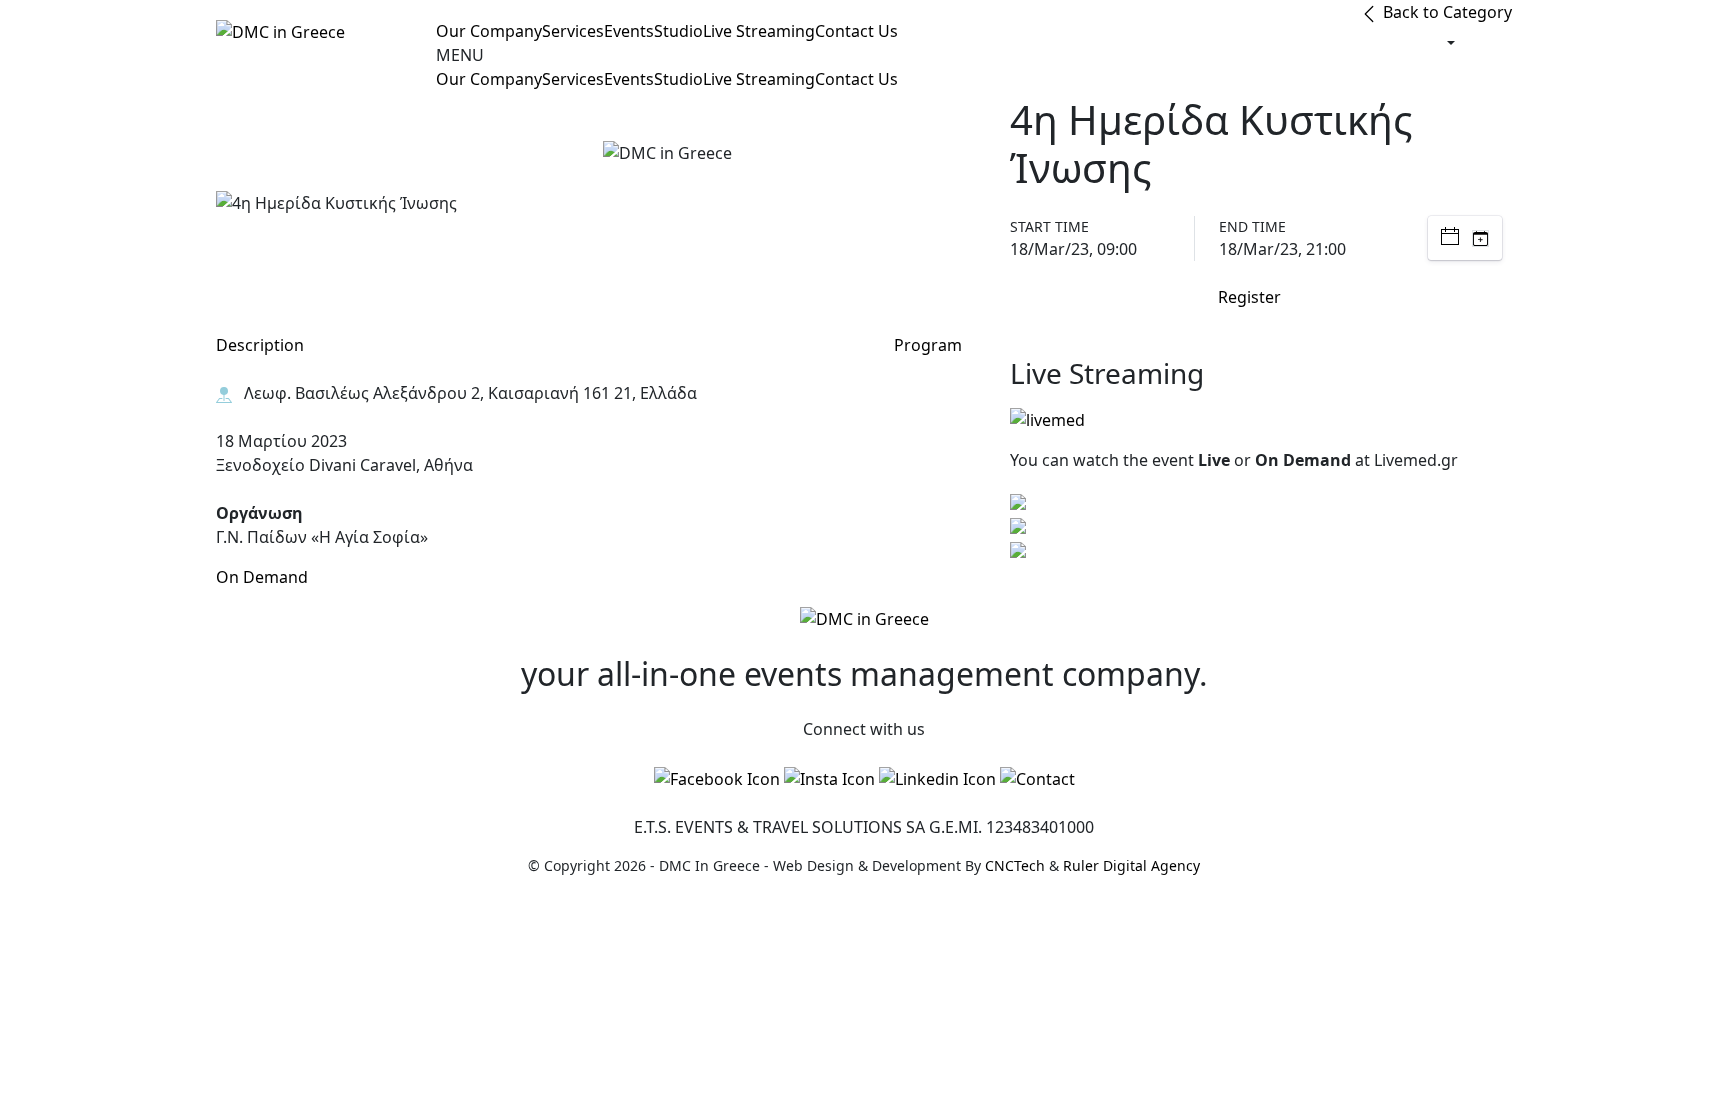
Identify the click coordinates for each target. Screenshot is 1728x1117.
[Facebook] (717, 778)
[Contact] (1037, 778)
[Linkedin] (937, 778)
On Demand (262, 577)
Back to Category (1445, 12)
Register (1249, 297)
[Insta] (829, 778)
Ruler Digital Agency (1131, 865)
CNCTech (1015, 865)
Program (928, 345)
